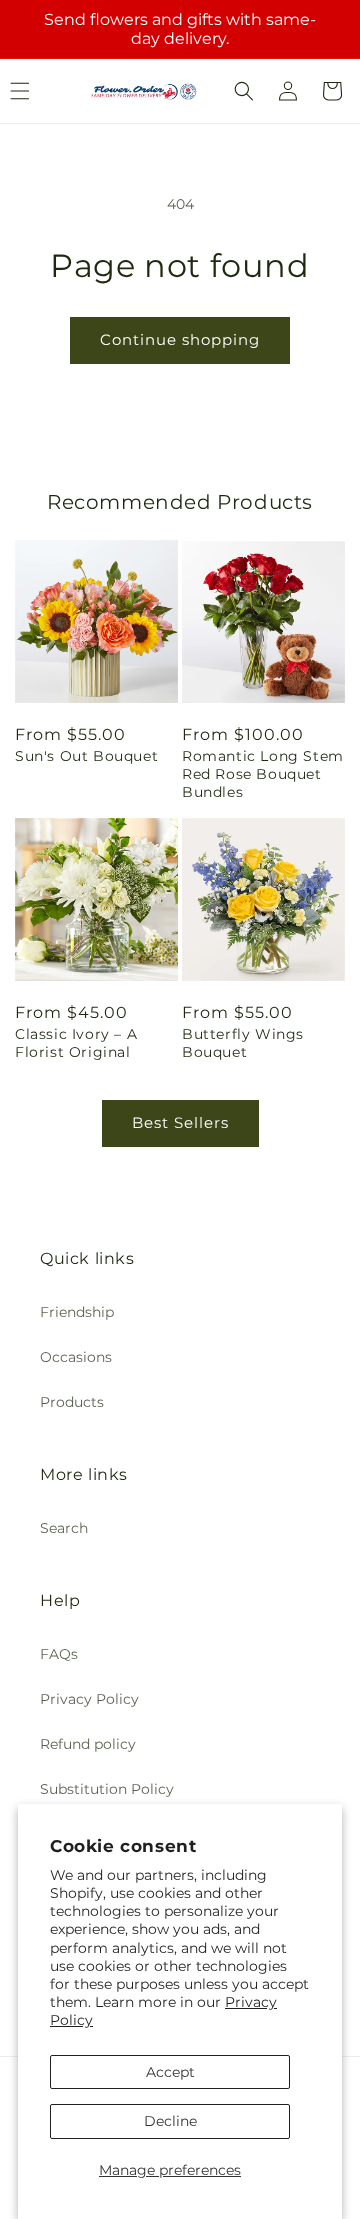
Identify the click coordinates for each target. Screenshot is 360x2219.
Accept (170, 2072)
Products (72, 1402)
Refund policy (88, 1744)
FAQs (59, 1654)
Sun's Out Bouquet (86, 756)
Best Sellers (180, 1122)
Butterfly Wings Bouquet (243, 1043)
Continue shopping (180, 339)
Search (64, 1528)
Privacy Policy (89, 1699)
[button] (244, 91)
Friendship (77, 1312)
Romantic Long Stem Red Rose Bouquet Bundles (263, 774)
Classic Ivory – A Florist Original (76, 1043)
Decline (170, 2121)
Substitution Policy (107, 1789)
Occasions (76, 1357)
